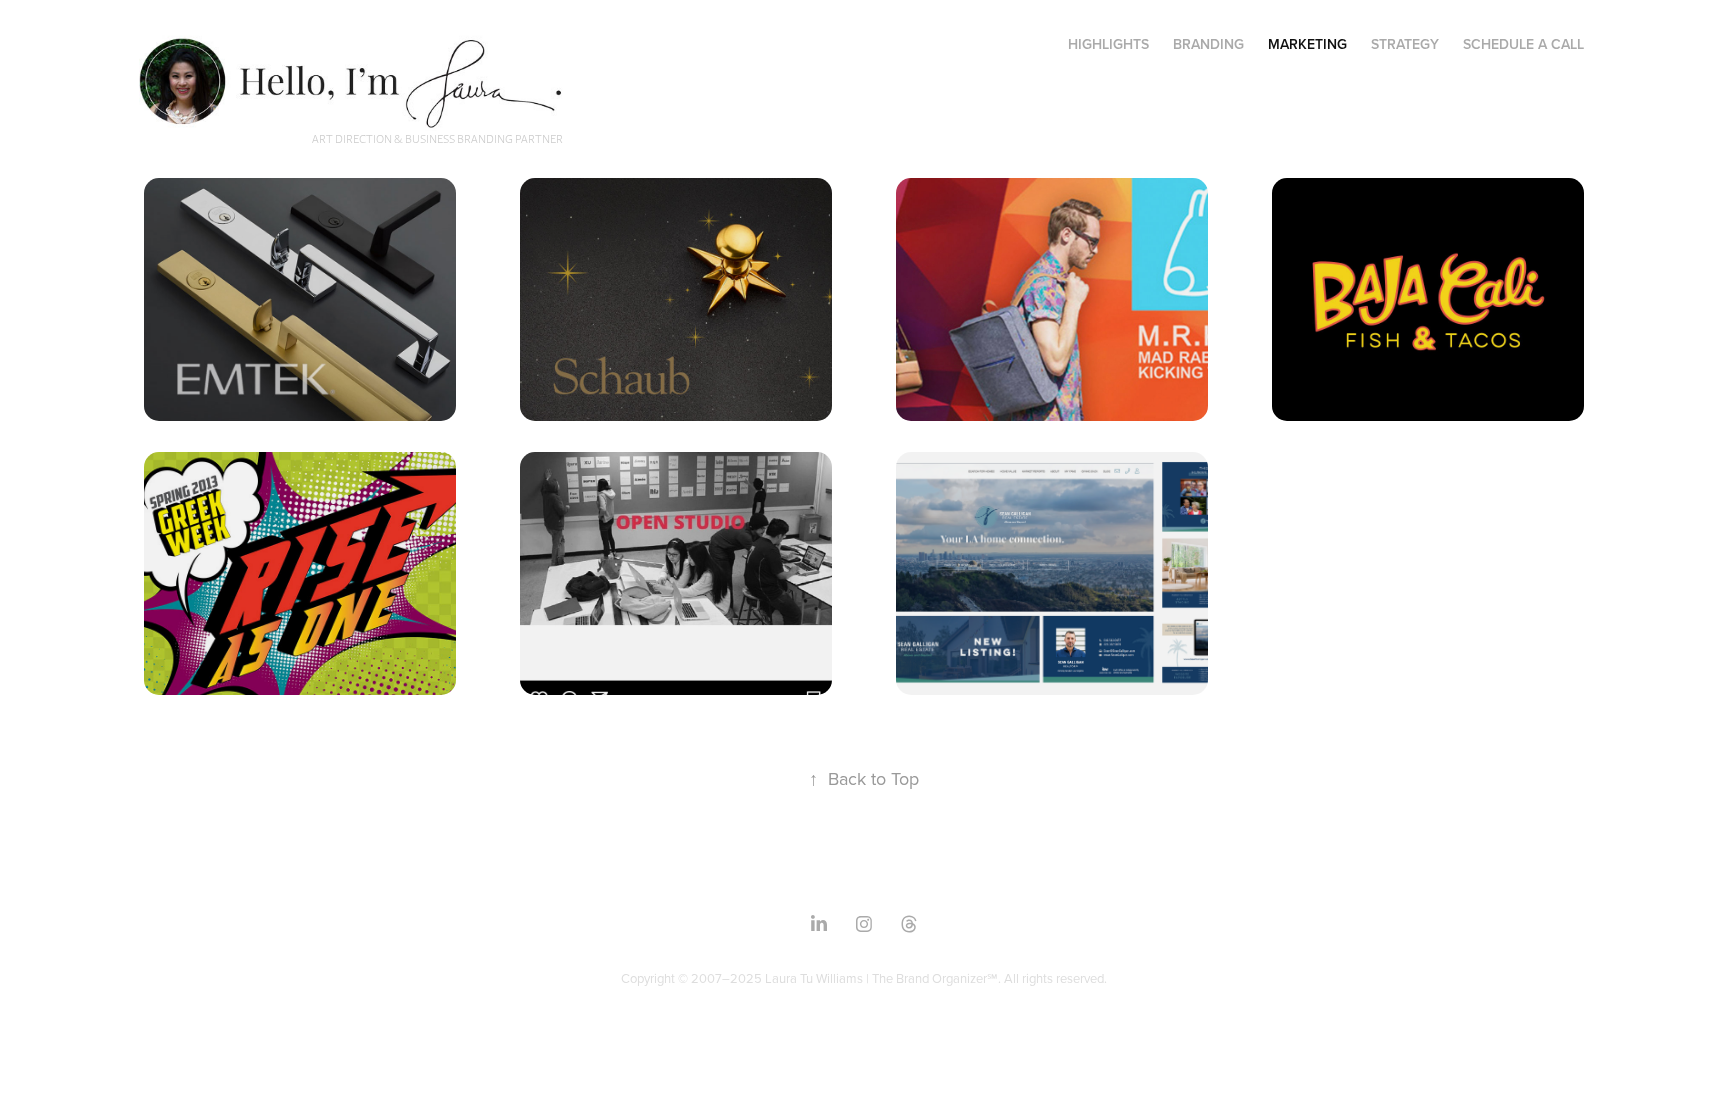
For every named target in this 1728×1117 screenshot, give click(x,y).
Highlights (1108, 44)
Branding (1208, 44)
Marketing (1307, 44)
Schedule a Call (1523, 44)
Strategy (1405, 44)
